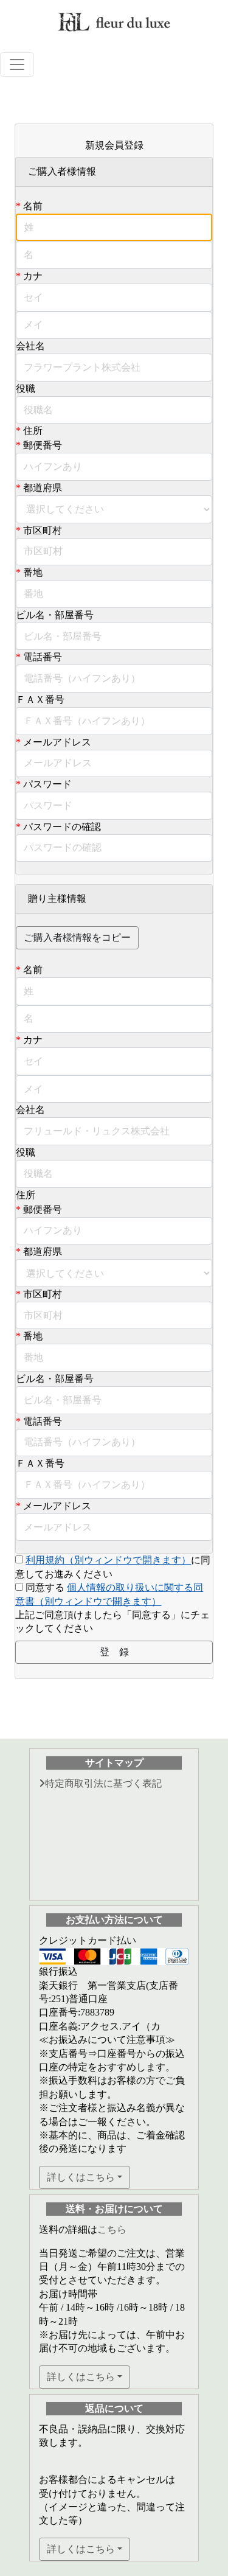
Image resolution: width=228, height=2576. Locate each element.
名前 (33, 206)
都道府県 (43, 488)
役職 (26, 389)
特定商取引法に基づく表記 (103, 1783)
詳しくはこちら (81, 2177)
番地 (33, 572)
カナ (33, 276)
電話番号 (43, 657)
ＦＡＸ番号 (40, 700)
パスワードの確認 (62, 827)
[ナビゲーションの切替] (17, 65)
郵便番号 (43, 445)
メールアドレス (57, 742)
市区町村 (43, 530)
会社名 (30, 346)
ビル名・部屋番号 (55, 615)
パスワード (47, 784)
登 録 (114, 1652)
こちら (112, 2229)
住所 (33, 431)
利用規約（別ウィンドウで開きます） (108, 1560)
